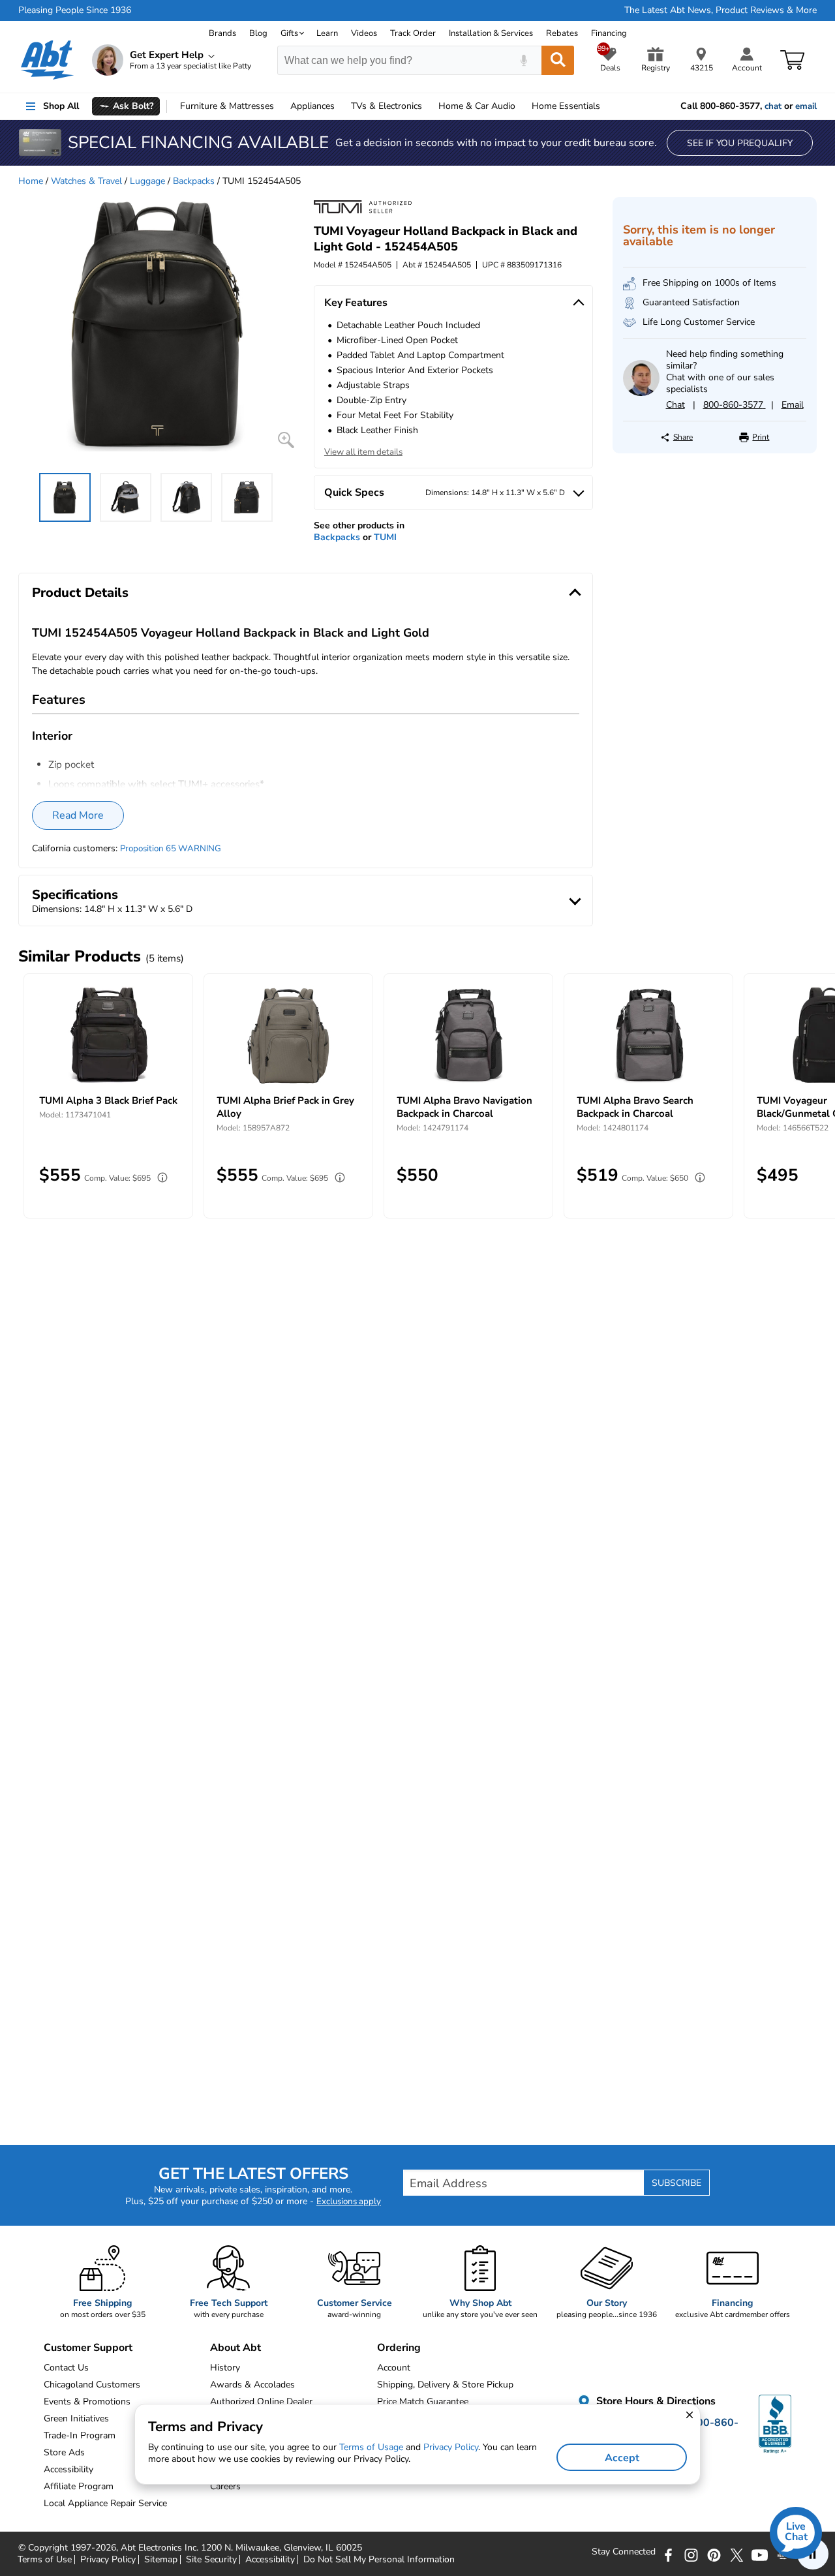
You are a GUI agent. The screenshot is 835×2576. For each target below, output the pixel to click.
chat (773, 106)
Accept (622, 2458)
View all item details (363, 452)
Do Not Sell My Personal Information (379, 2560)
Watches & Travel (86, 181)
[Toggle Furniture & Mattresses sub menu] (280, 106)
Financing (609, 33)
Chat (676, 405)
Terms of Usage (371, 2447)
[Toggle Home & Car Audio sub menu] (521, 106)
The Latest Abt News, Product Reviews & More (721, 10)
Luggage (147, 181)
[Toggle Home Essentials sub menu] (606, 106)
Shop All (61, 106)
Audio (477, 106)
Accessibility (270, 2560)
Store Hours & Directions (655, 2401)
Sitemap (161, 2560)
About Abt (235, 2348)
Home (566, 106)
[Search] (558, 60)
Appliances (312, 106)
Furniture (227, 106)
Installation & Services (491, 33)
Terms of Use (45, 2560)
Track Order (413, 33)
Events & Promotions (87, 2402)
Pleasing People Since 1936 (75, 10)
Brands (222, 33)
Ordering (399, 2348)
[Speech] (524, 60)
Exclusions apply (349, 2202)
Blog (258, 33)
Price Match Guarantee (423, 2402)
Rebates (562, 33)
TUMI (385, 537)
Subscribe (676, 2183)
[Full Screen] (286, 440)
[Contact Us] (641, 393)
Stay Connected (624, 2552)
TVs (387, 106)
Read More (78, 815)
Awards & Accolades (252, 2385)
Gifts (289, 33)
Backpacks (194, 181)
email (806, 106)
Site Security (211, 2560)
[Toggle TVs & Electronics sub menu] (428, 106)
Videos (364, 33)
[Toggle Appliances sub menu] (341, 106)
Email (793, 405)
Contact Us (66, 2368)
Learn (327, 33)
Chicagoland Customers (92, 2385)
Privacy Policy (108, 2560)
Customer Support (88, 2348)
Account (394, 2368)
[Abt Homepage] (47, 60)
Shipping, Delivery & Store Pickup (445, 2385)
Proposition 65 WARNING (171, 849)
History (225, 2368)
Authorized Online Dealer (261, 2402)
